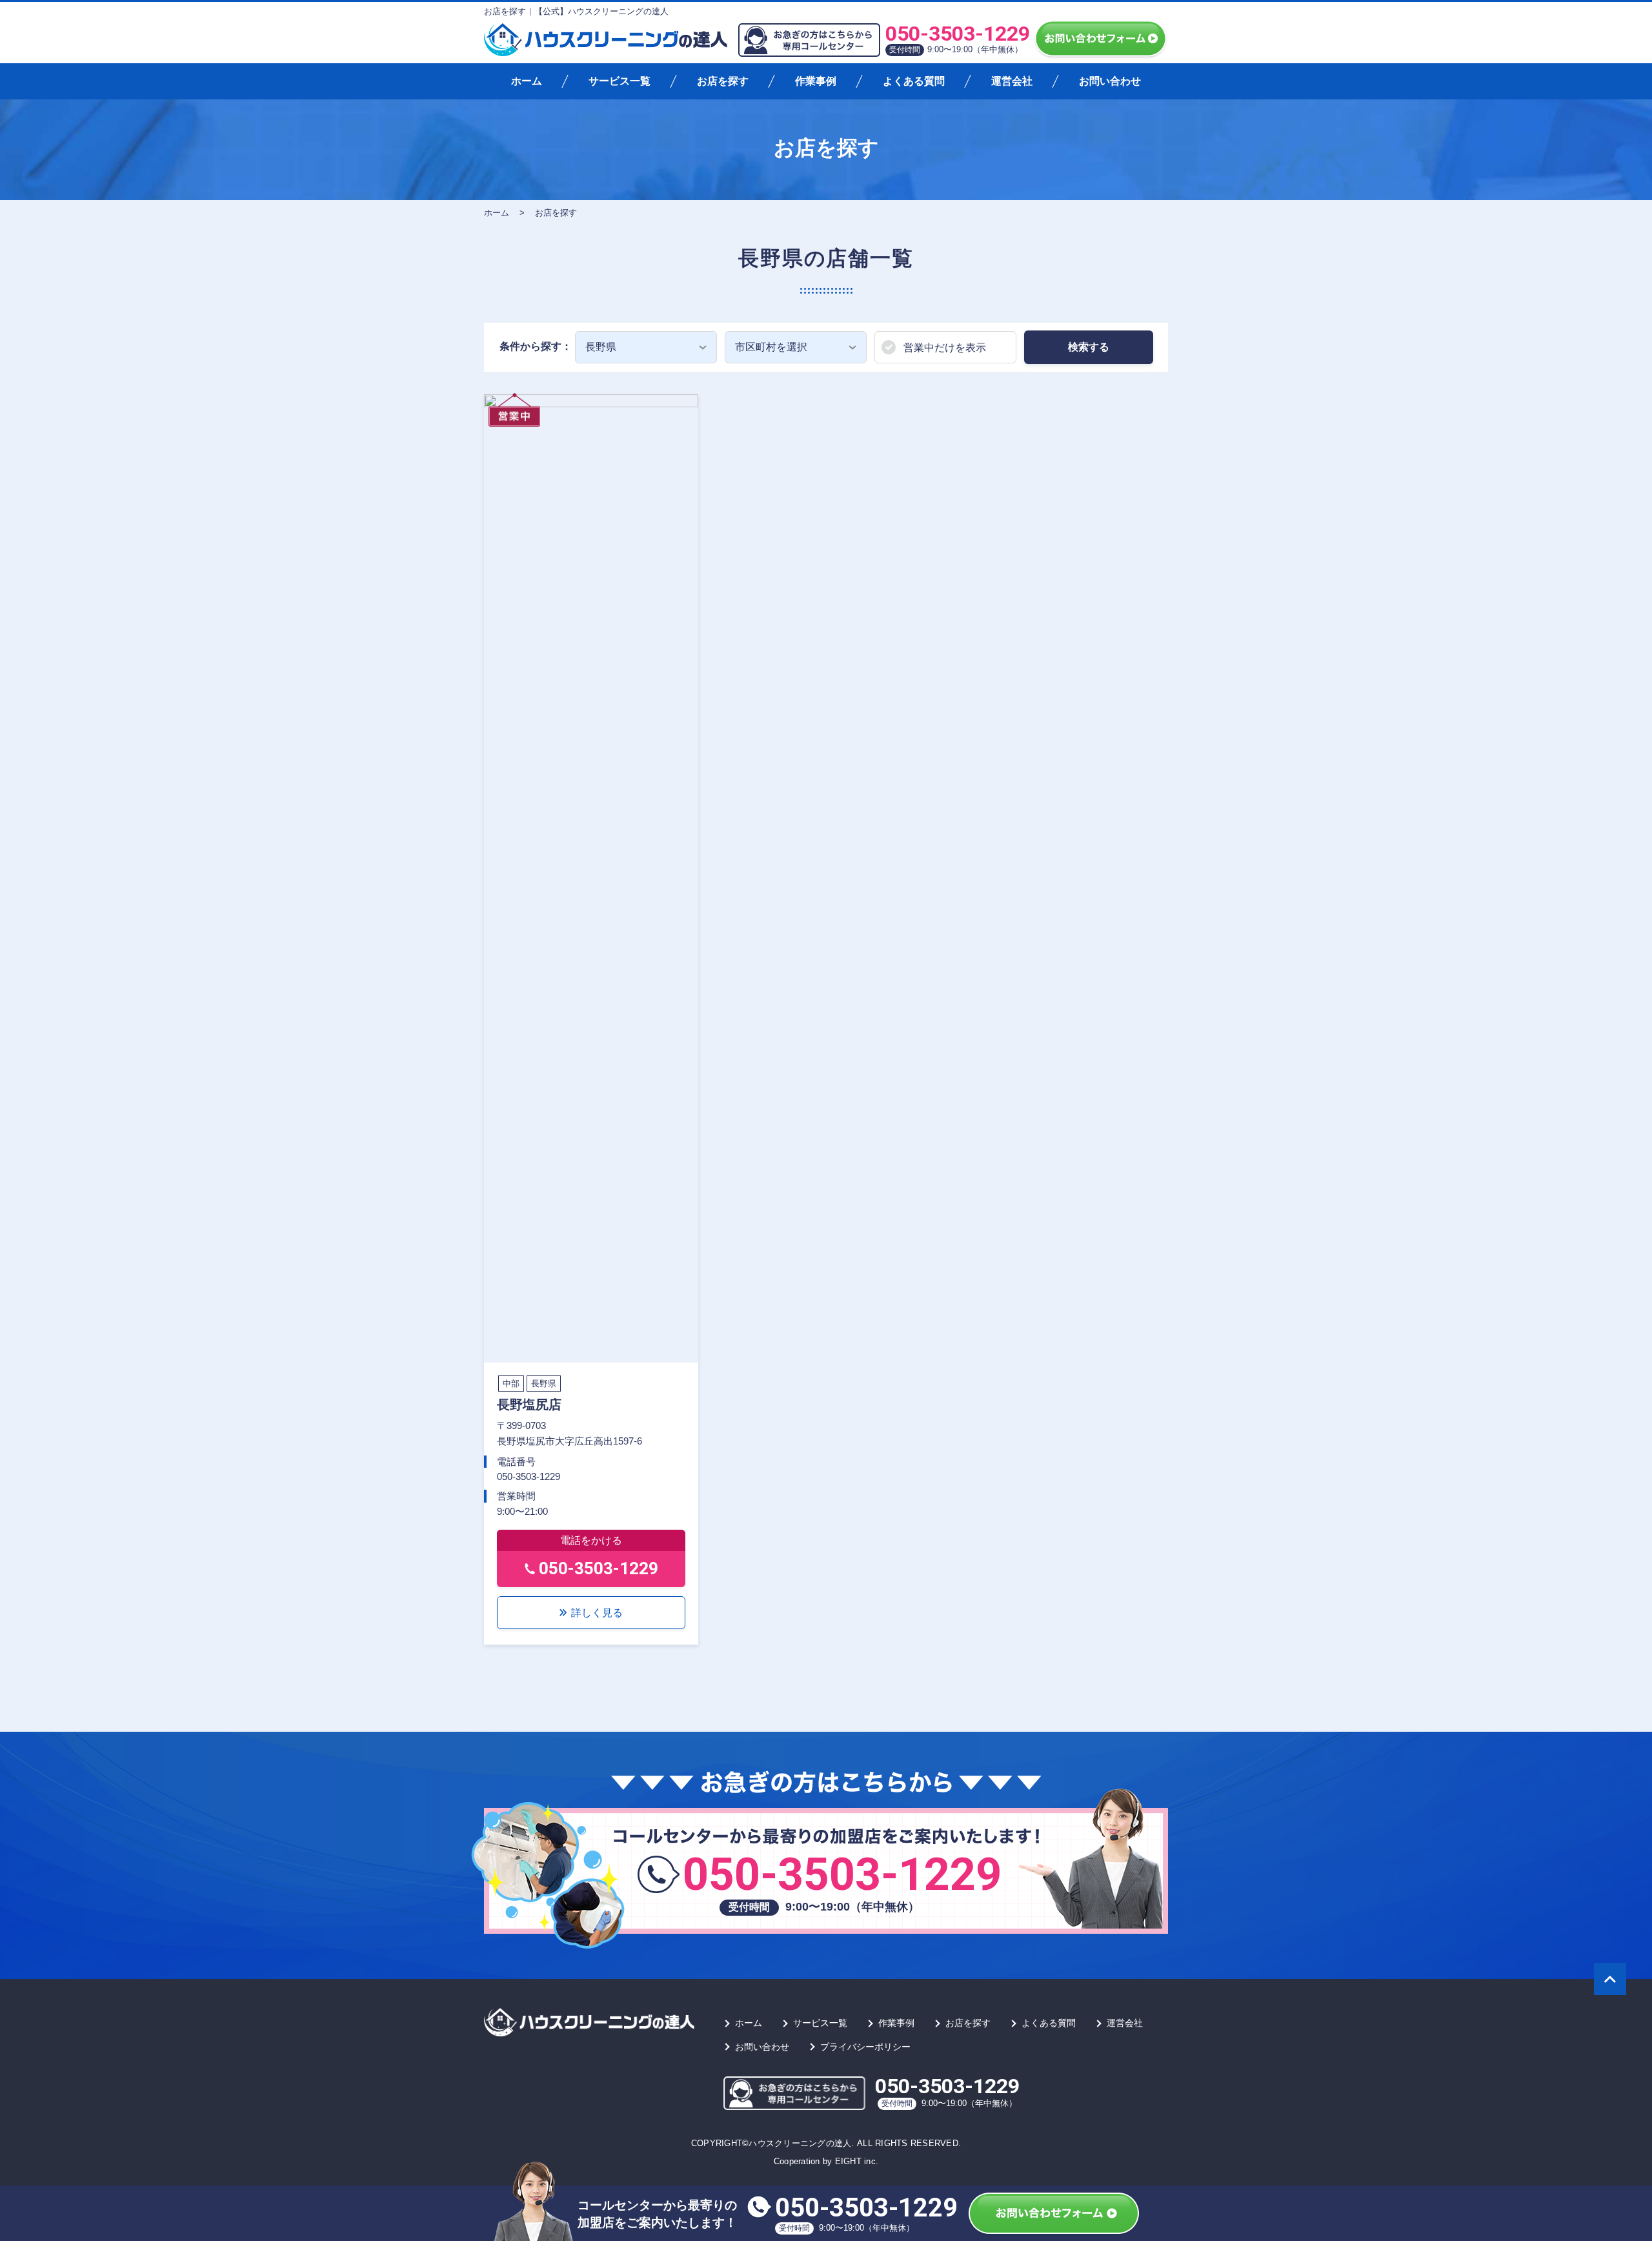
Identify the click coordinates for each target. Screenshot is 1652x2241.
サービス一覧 (619, 81)
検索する (1089, 347)
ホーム (527, 81)
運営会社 (1012, 81)
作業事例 (816, 81)
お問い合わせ (1110, 81)
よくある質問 (914, 81)
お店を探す (723, 81)
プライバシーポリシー (865, 2047)
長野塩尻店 (529, 1404)
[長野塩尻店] (591, 877)
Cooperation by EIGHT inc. (826, 2161)
